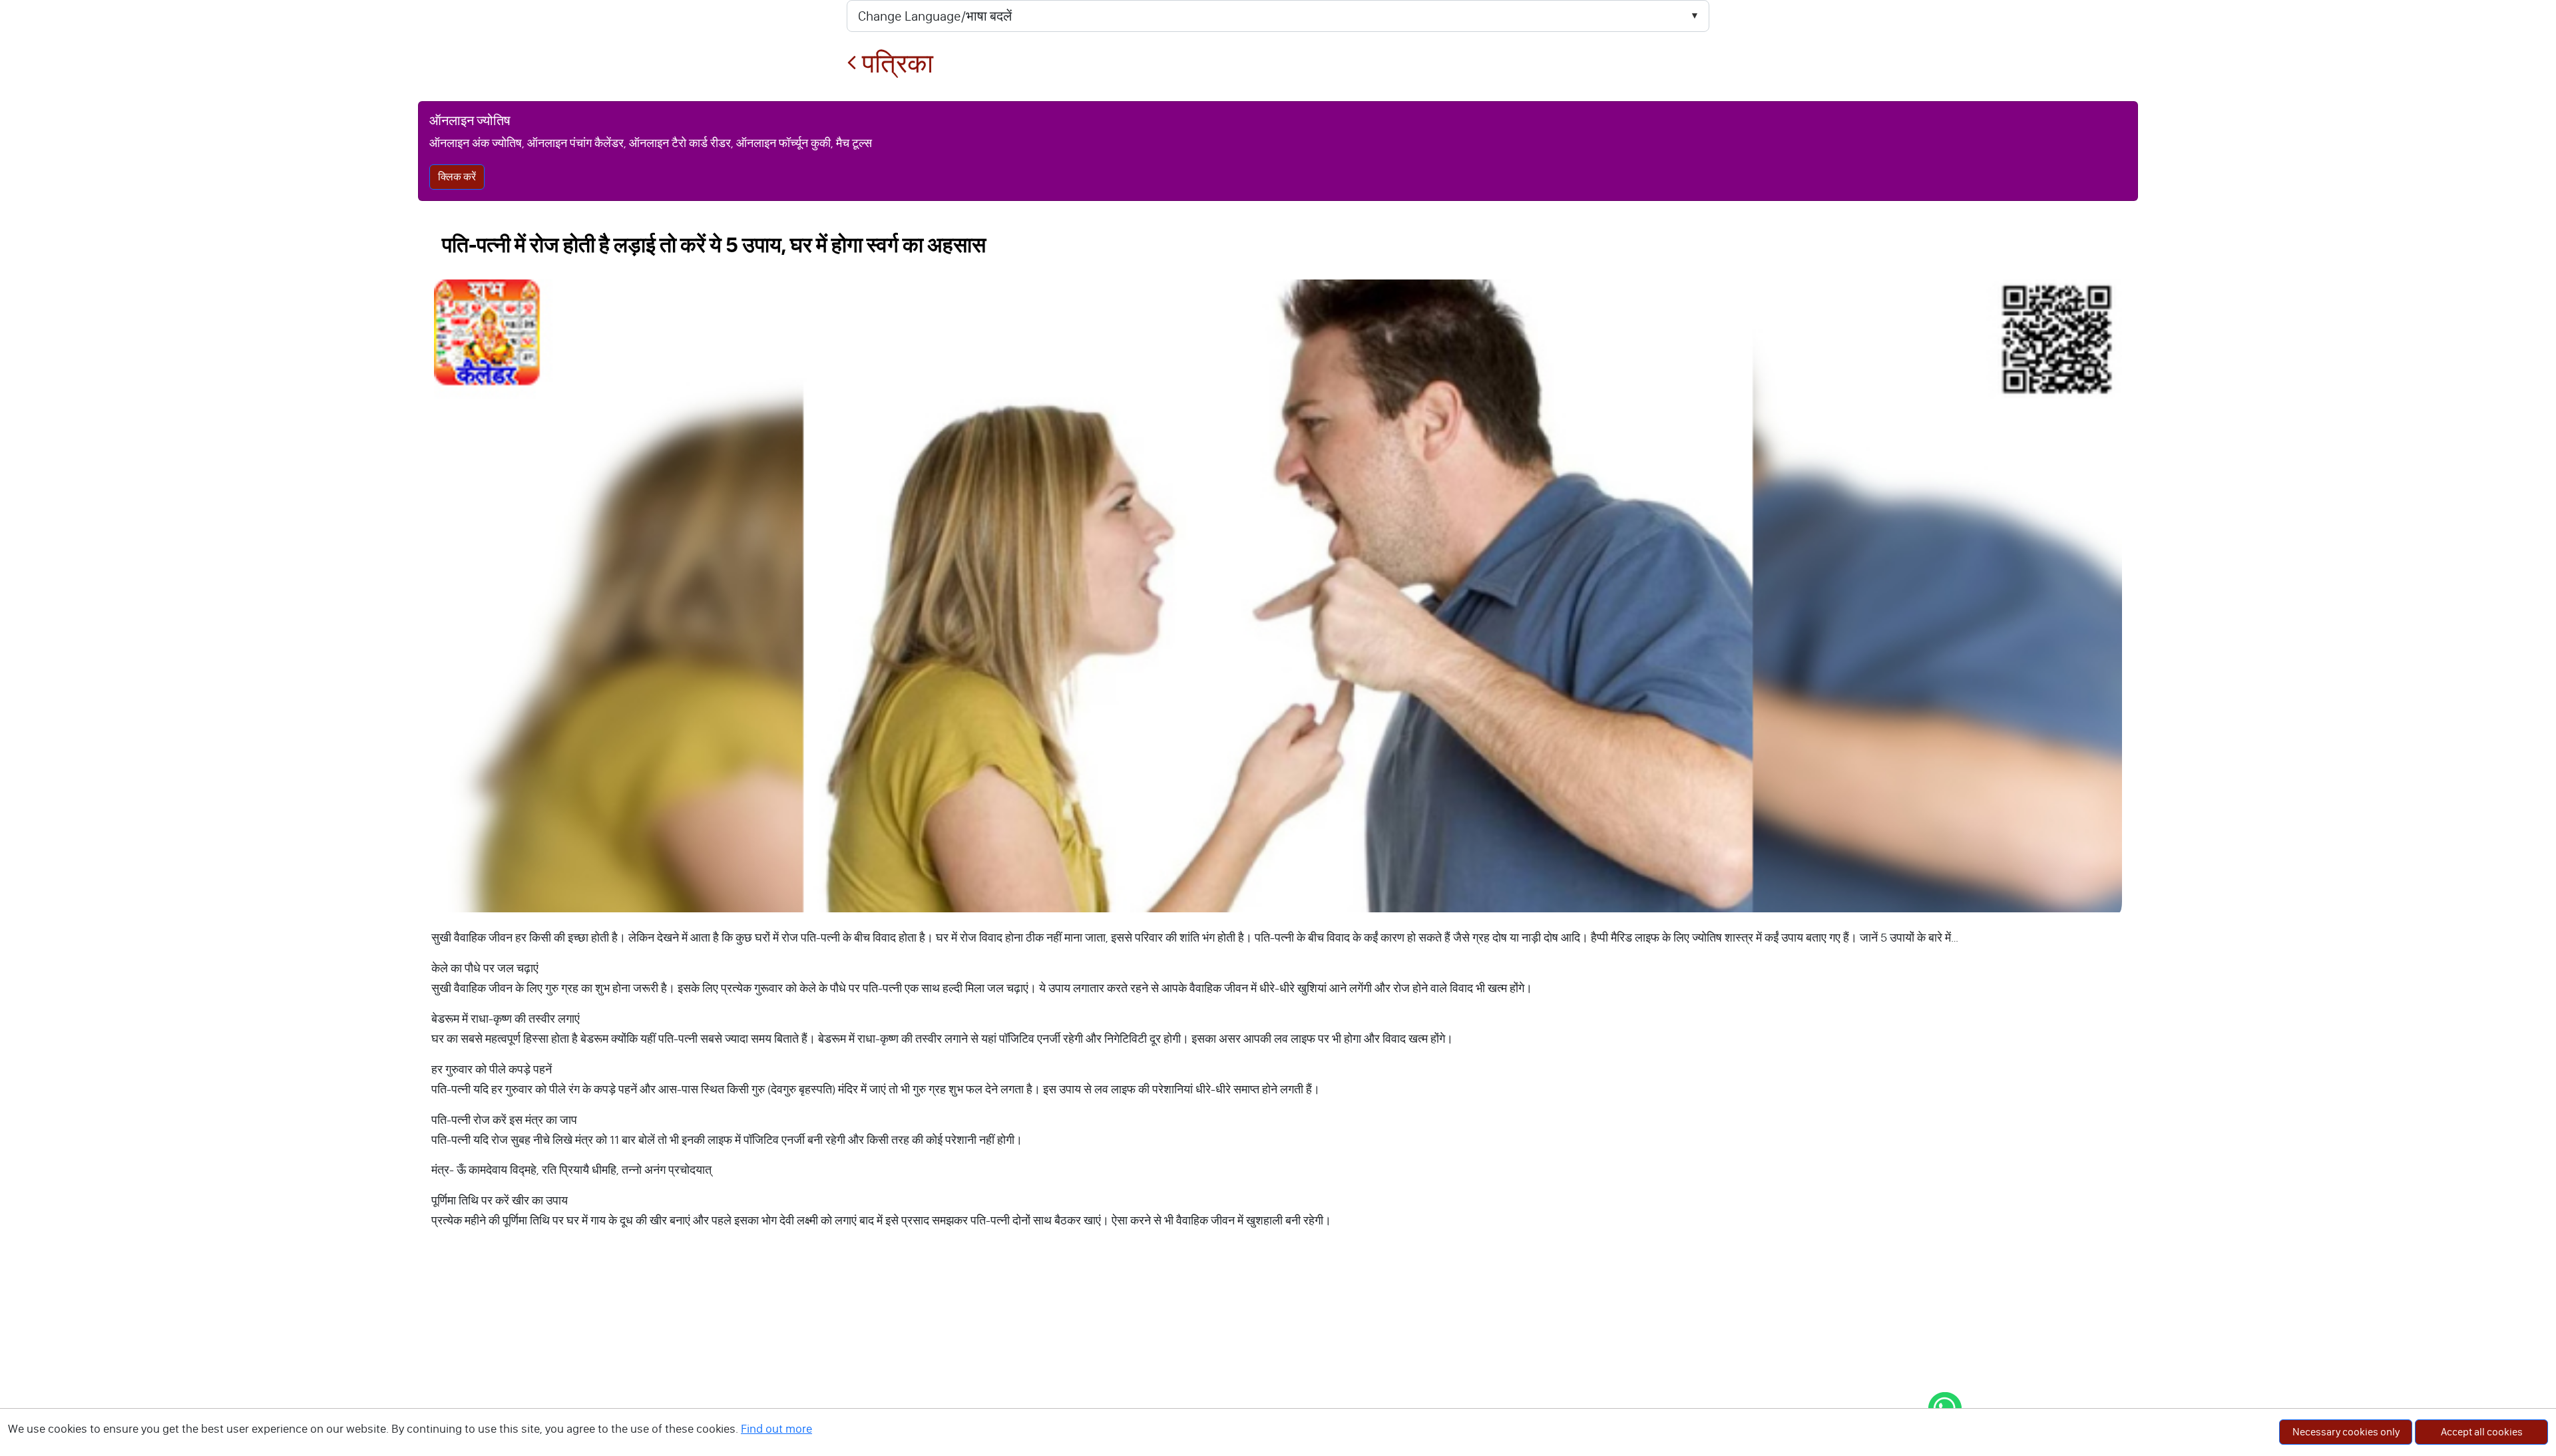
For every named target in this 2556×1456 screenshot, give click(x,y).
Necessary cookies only (2346, 1432)
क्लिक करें (457, 177)
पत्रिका (895, 64)
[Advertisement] (1278, 1356)
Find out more (776, 1429)
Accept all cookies (2482, 1432)
